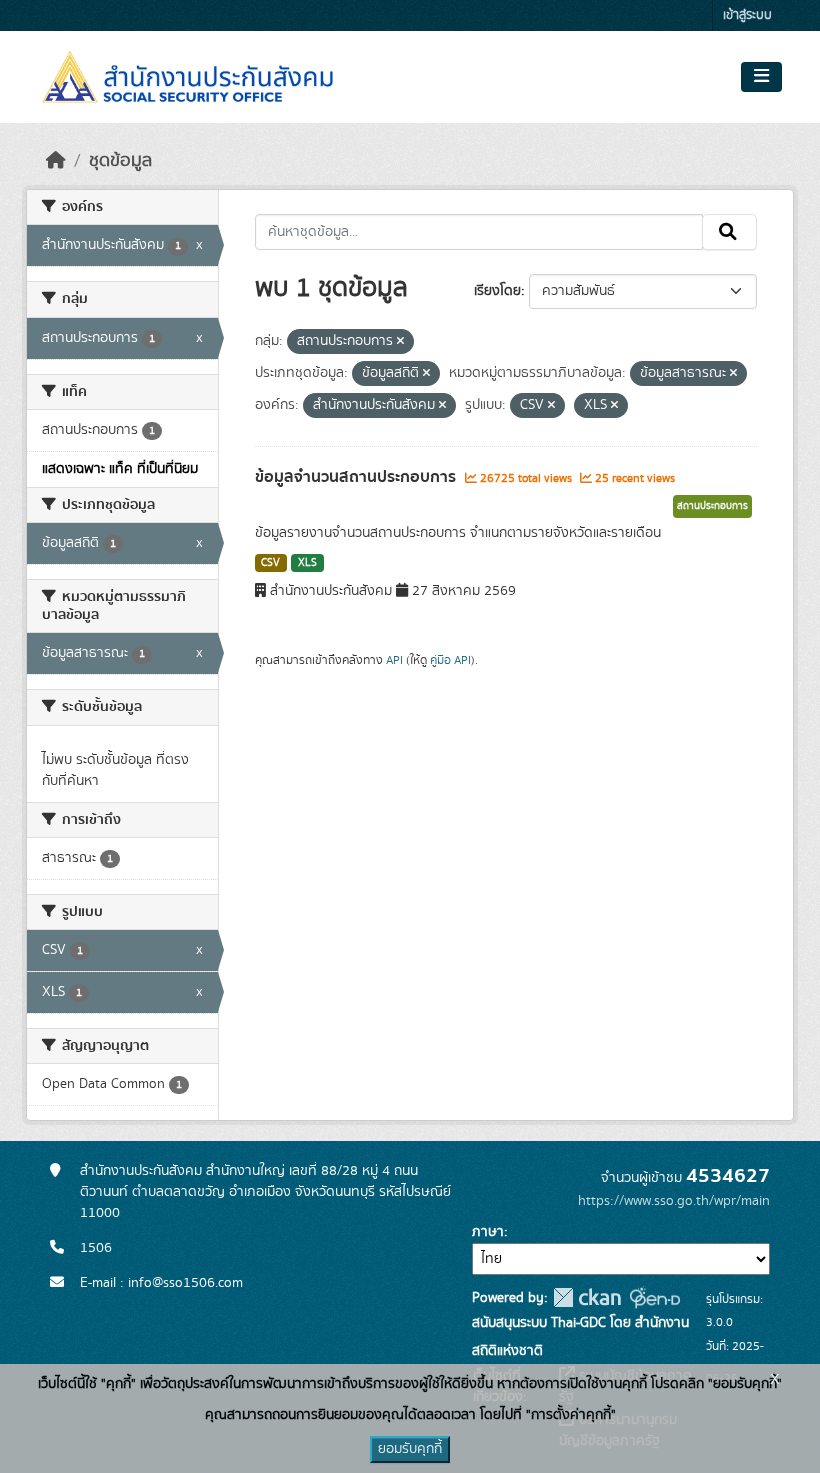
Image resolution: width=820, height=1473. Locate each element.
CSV (270, 563)
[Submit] (729, 232)
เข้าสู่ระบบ (747, 15)
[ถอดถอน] (400, 342)
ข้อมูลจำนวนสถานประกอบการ (357, 477)
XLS (307, 563)
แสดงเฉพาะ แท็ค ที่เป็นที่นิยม (120, 469)
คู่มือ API (450, 660)
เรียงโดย (497, 291)
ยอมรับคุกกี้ (410, 1449)
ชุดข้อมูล (120, 161)
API (394, 660)
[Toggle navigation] (761, 77)
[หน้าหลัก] (56, 161)
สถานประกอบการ (712, 506)
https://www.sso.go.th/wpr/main (674, 1201)
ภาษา (488, 1232)
